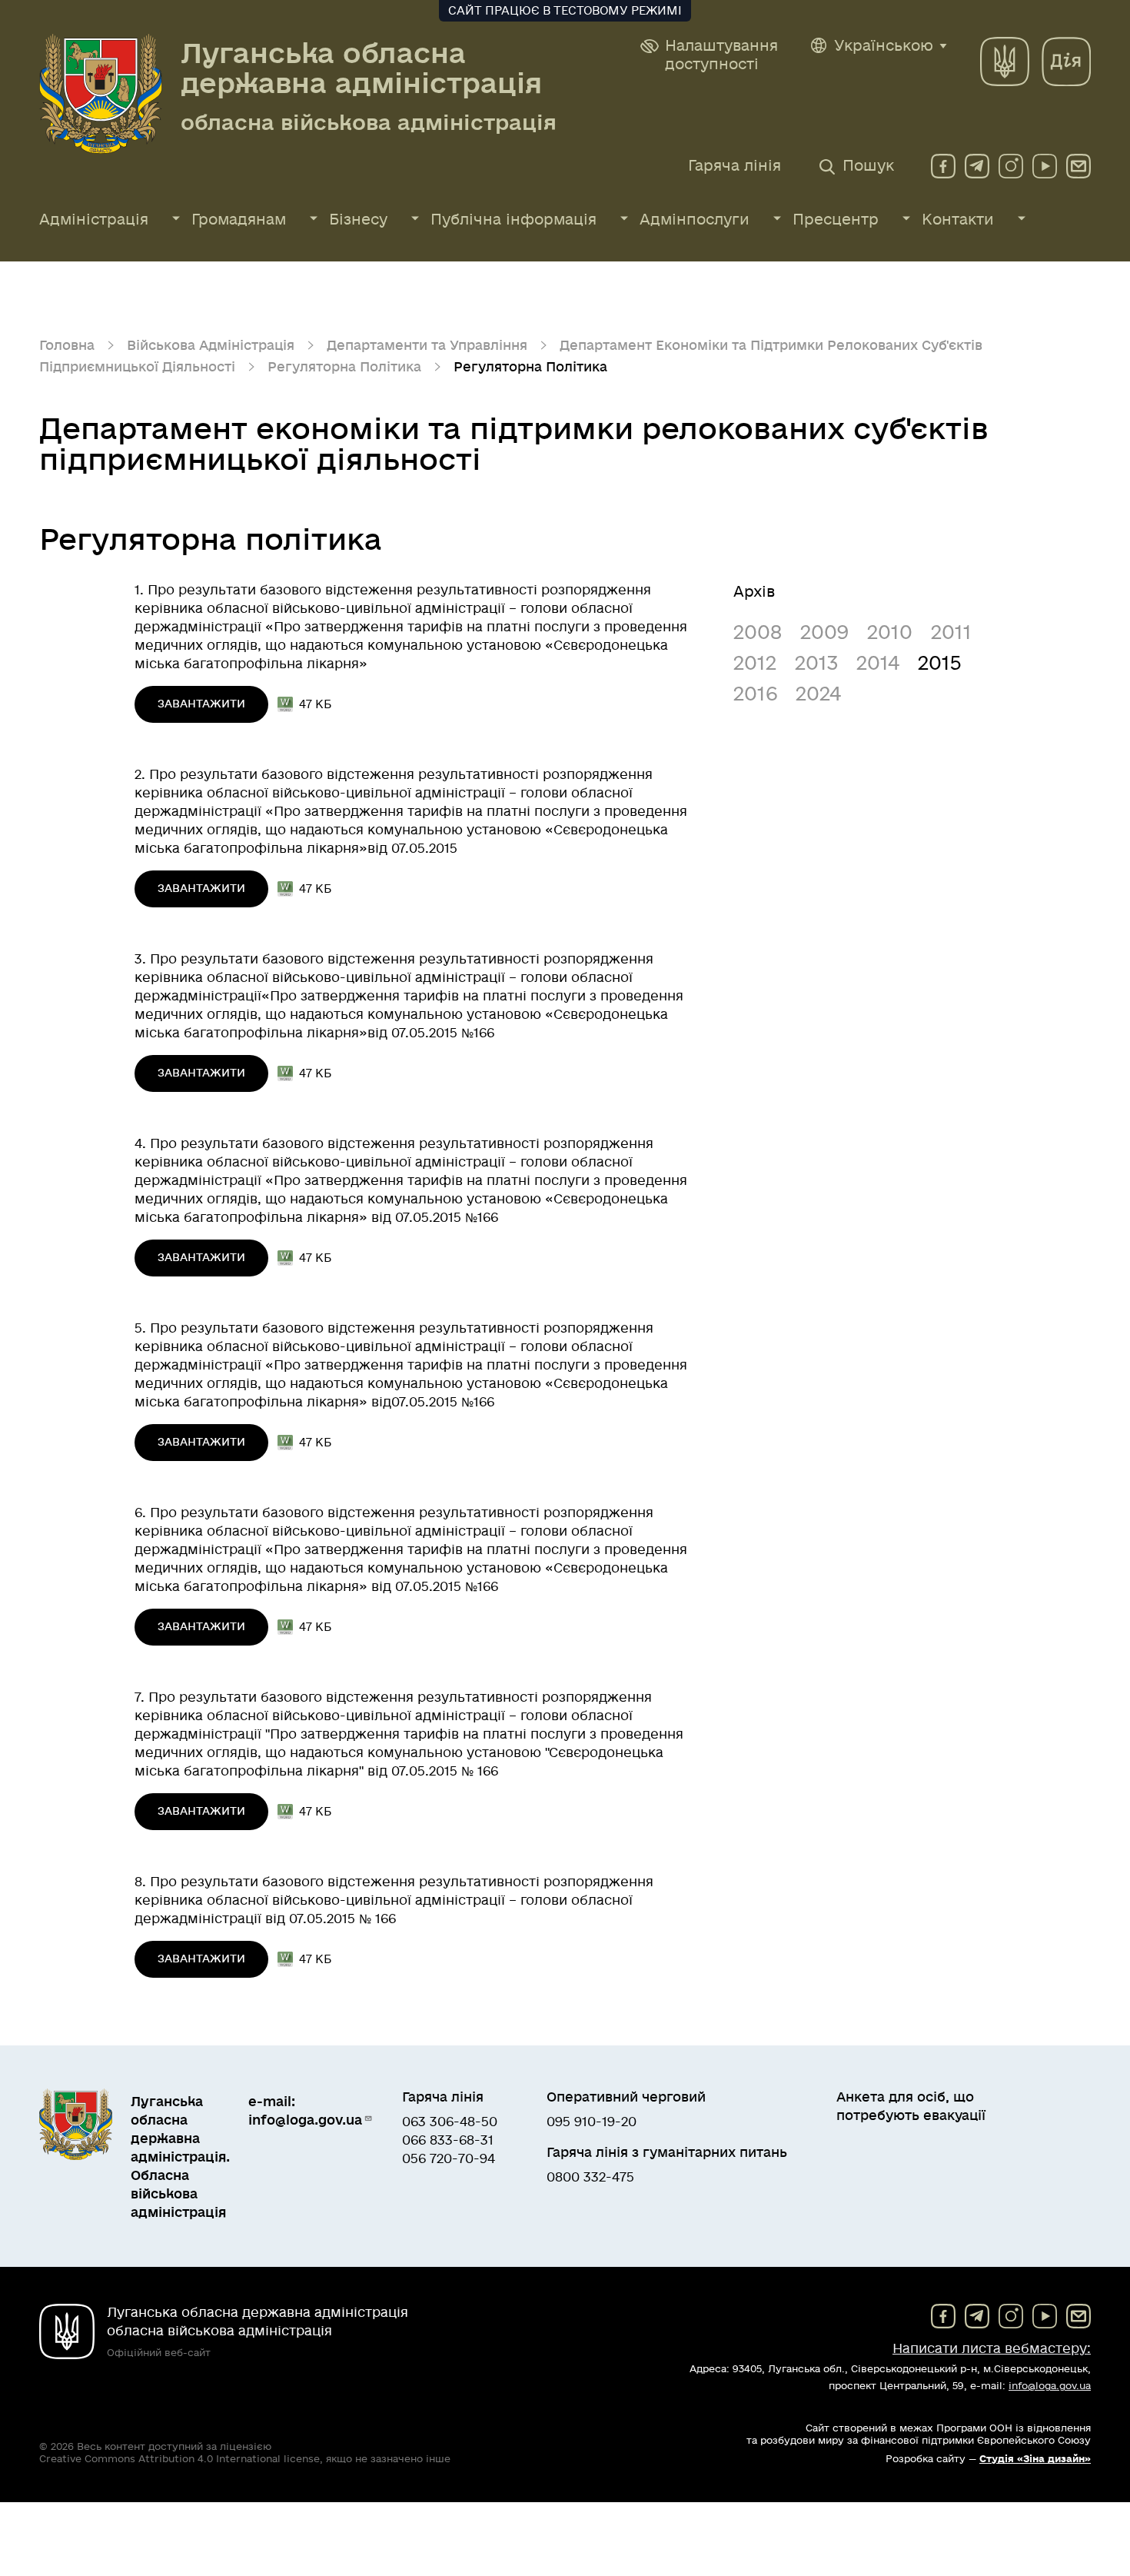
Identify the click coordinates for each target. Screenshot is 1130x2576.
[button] (710, 55)
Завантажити (201, 704)
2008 (758, 633)
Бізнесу (358, 220)
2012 (755, 664)
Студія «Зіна (1035, 2459)
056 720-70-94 (449, 2159)
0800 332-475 (590, 2177)
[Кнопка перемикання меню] (176, 218)
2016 (755, 695)
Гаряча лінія (734, 166)
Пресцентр (836, 220)
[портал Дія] (1066, 62)
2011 (951, 633)
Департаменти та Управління (427, 346)
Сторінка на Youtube (1045, 166)
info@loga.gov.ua (1078, 166)
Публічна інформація (513, 220)
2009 (824, 633)
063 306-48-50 (450, 2122)
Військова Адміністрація (211, 346)
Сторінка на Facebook (943, 166)
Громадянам (239, 220)
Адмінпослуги (695, 220)
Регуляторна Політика (344, 367)
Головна (67, 346)
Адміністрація (94, 220)
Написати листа (992, 2349)
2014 (878, 664)
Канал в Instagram (1011, 166)
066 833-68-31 (448, 2140)
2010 (890, 633)
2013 (816, 664)
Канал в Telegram (977, 166)
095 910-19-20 (592, 2122)
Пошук (868, 166)
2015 (940, 664)
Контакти (958, 220)
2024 (818, 695)
